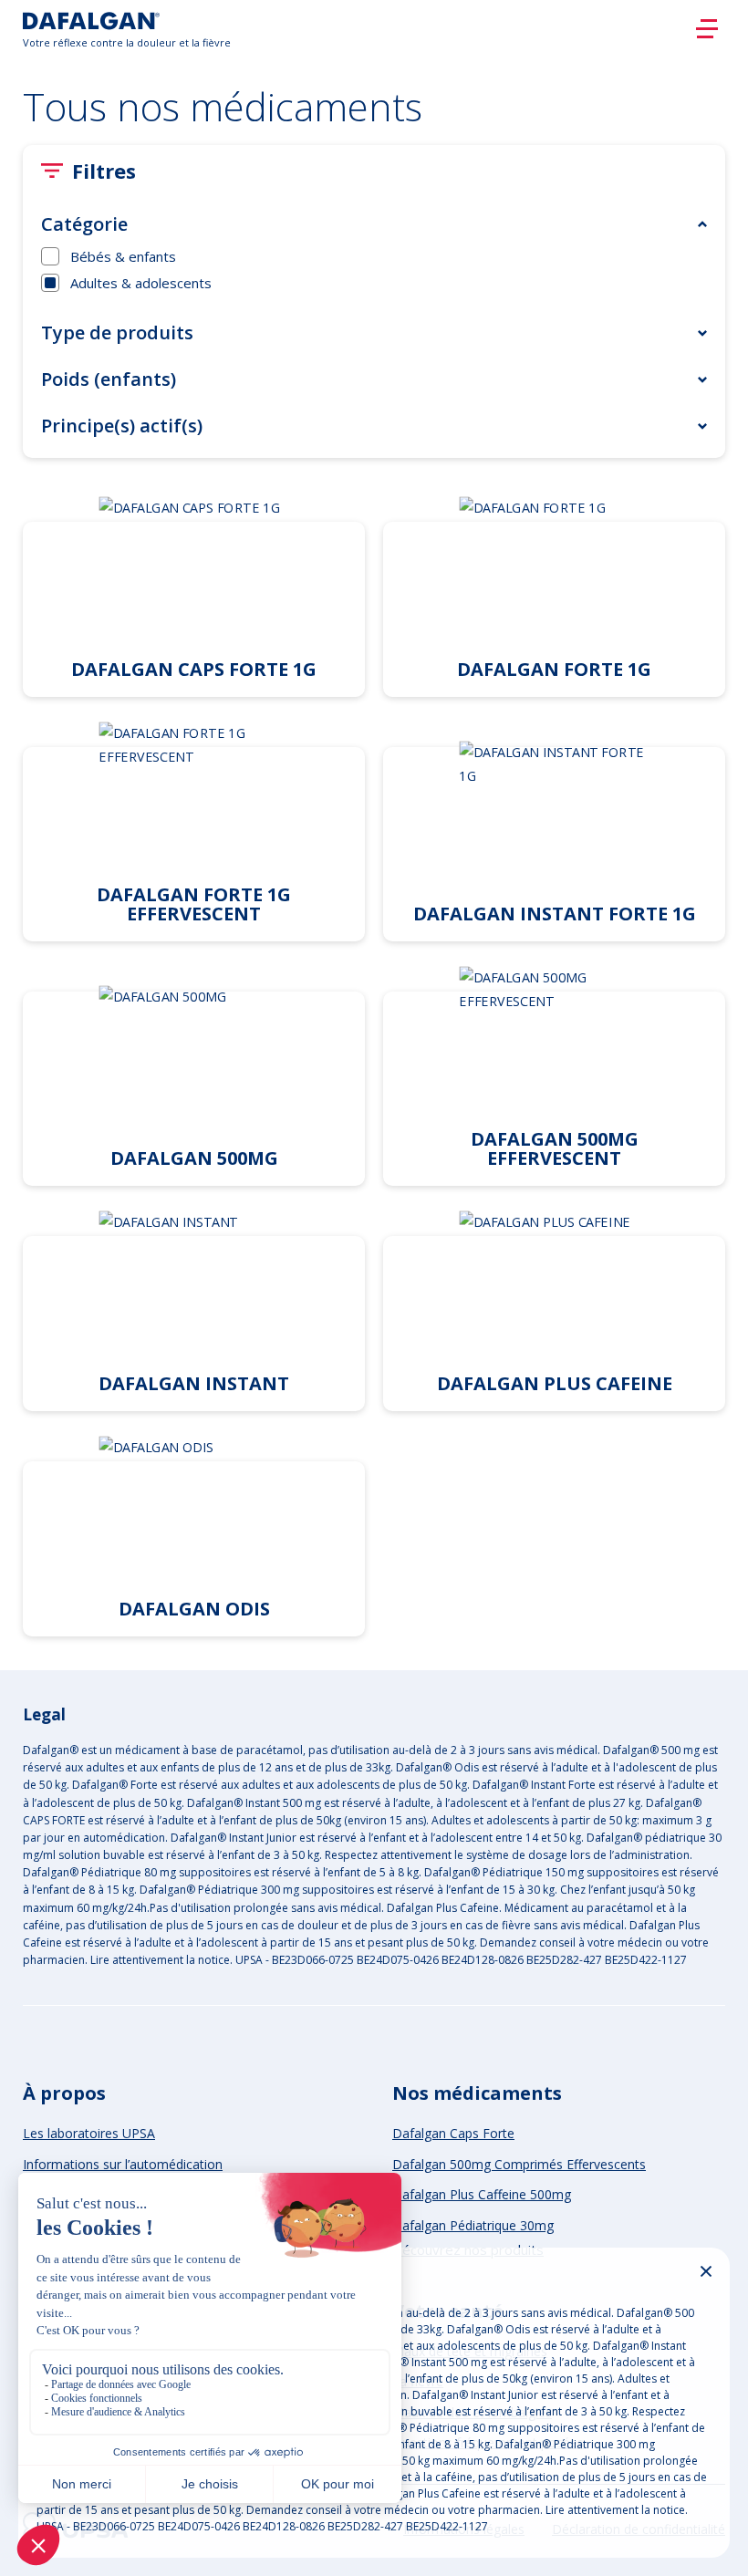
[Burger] (707, 29)
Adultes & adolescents (141, 283)
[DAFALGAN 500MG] (194, 1073)
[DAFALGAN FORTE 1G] (554, 593)
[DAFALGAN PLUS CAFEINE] (554, 1308)
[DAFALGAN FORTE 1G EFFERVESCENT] (194, 828)
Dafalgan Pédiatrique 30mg (473, 2225)
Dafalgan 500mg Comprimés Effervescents (519, 2164)
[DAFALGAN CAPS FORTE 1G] (194, 593)
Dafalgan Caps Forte (453, 2133)
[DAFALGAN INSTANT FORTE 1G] (554, 828)
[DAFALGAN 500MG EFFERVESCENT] (554, 1073)
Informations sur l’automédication (123, 2164)
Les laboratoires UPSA (89, 2133)
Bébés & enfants (123, 256)
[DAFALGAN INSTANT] (194, 1308)
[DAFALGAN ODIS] (194, 1533)
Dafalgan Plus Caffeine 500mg (482, 2194)
